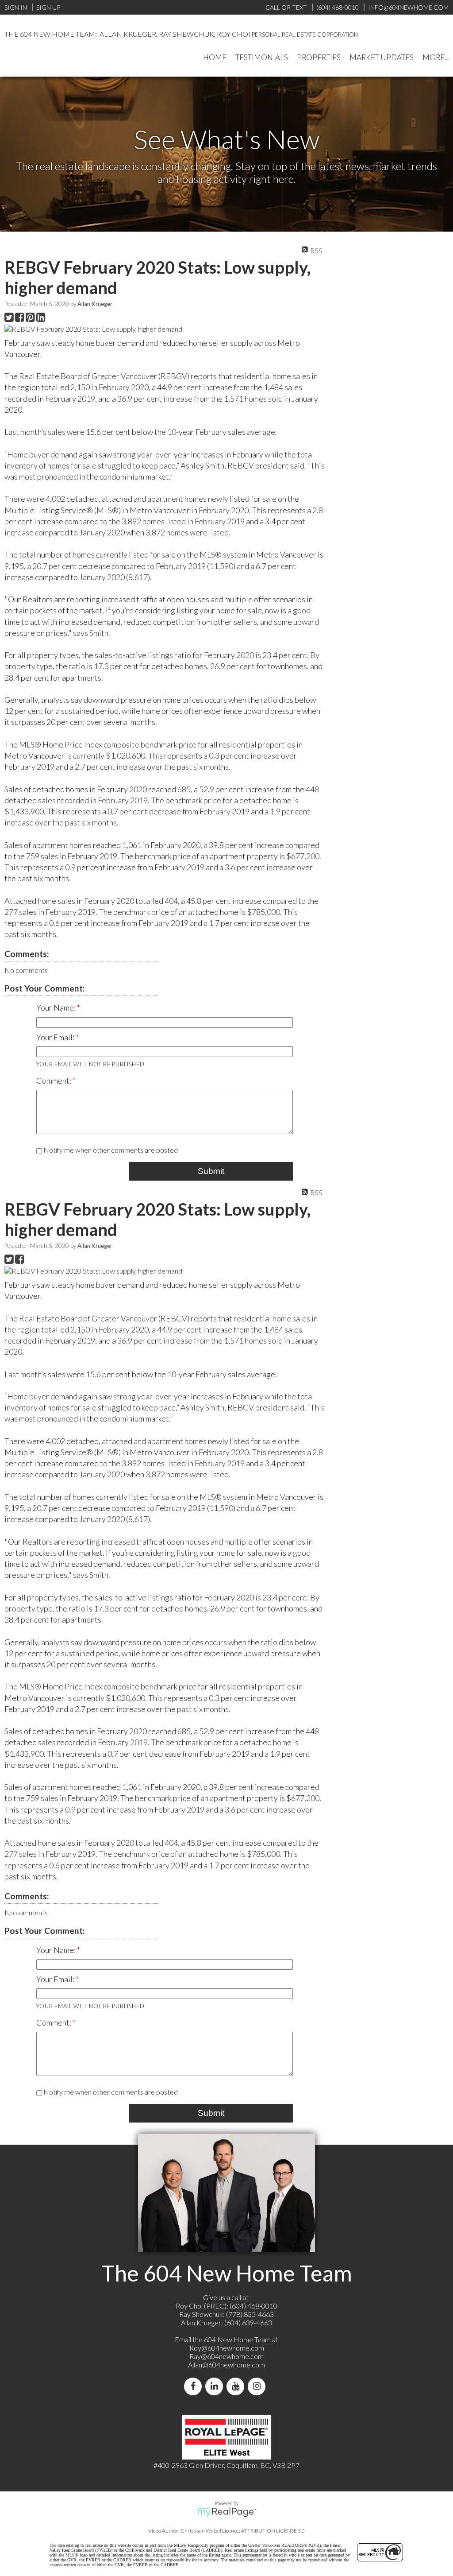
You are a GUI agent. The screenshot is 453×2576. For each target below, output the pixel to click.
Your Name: (57, 1007)
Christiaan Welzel (201, 2531)
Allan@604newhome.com (226, 2365)
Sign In (16, 7)
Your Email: (56, 1037)
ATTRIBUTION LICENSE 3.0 (273, 2531)
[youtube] (237, 2386)
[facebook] (195, 2386)
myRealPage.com (227, 2512)
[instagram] (258, 2386)
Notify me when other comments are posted (110, 1150)
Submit (211, 1171)
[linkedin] (216, 2386)
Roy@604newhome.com (227, 2348)
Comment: (54, 1081)
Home (215, 57)
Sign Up (48, 7)
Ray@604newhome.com (226, 2356)
